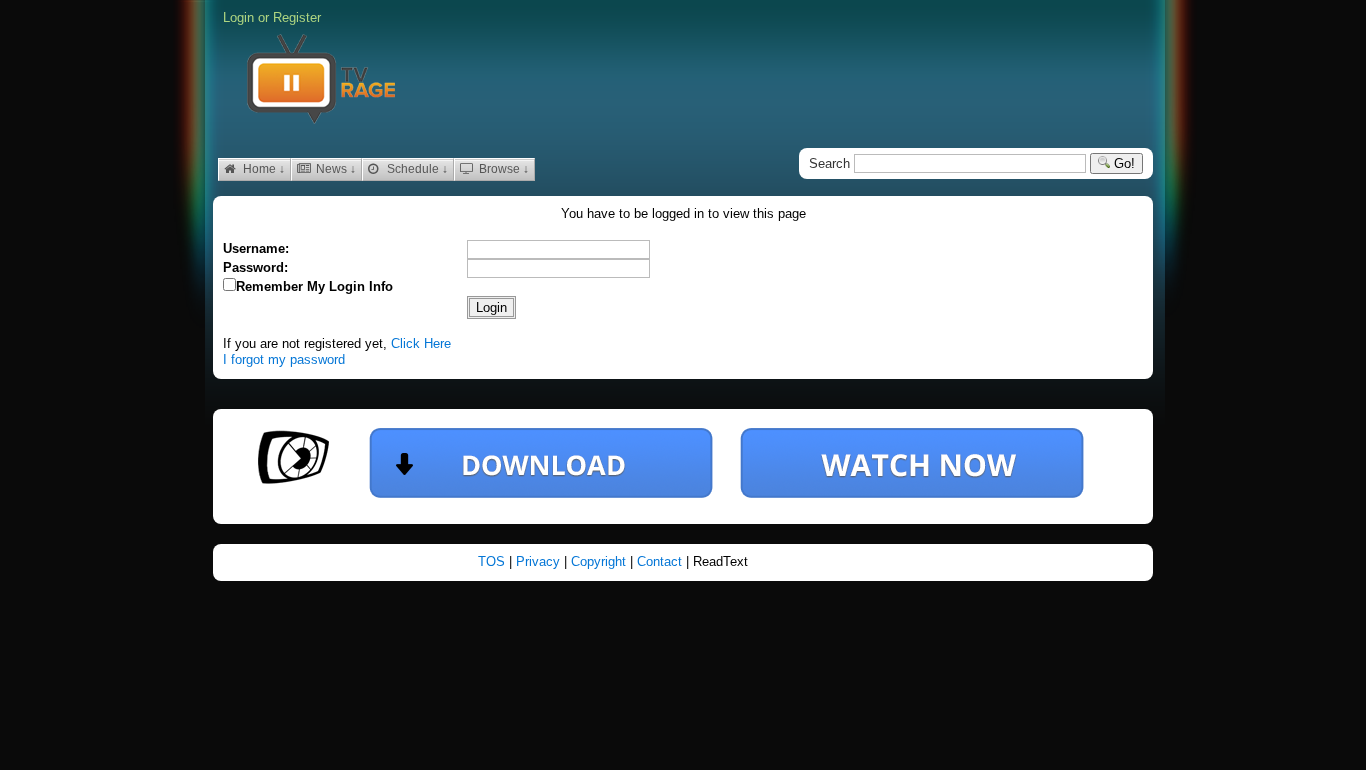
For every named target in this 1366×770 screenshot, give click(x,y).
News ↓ (334, 169)
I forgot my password (284, 359)
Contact (661, 561)
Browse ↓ (502, 169)
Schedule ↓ (416, 169)
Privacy (540, 561)
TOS (493, 561)
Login (238, 17)
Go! (1122, 163)
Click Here (421, 343)
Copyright (600, 561)
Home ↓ (262, 169)
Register (297, 17)
